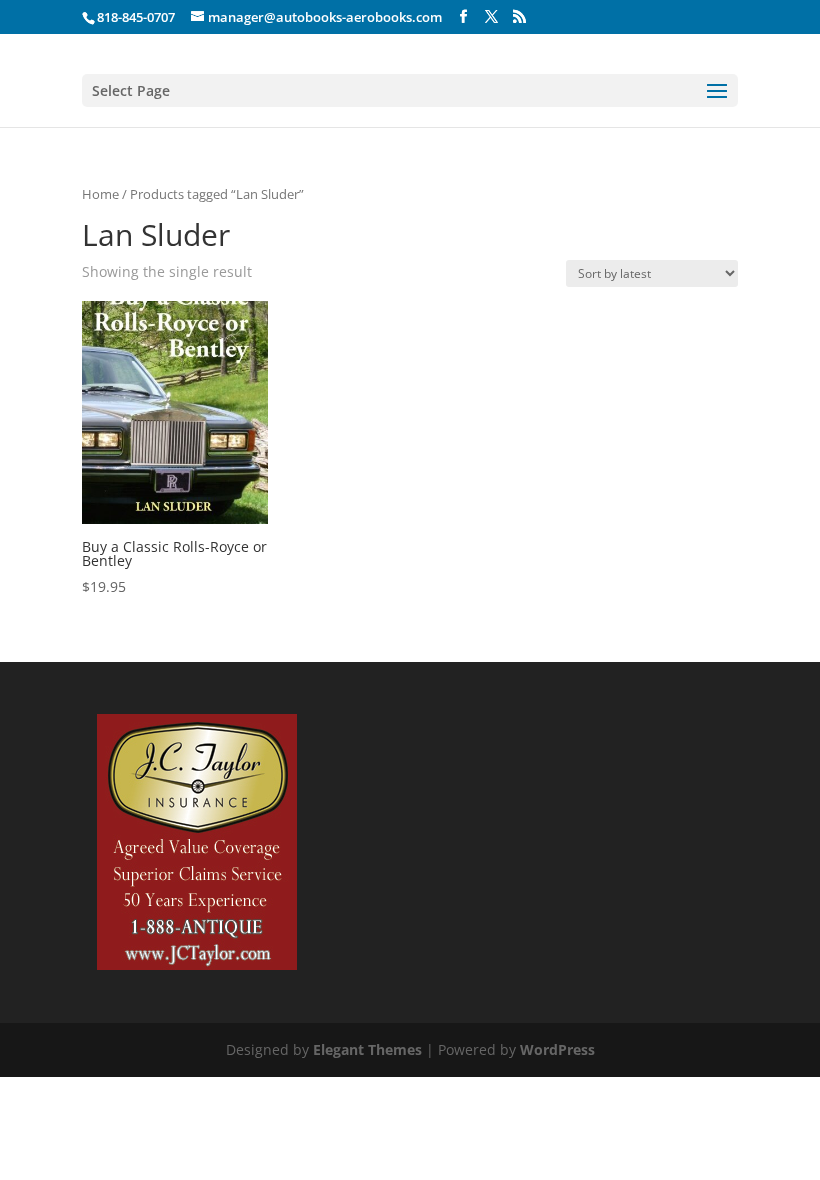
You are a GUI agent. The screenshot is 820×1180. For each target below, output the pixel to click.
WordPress (557, 1049)
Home (100, 194)
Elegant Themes (367, 1049)
